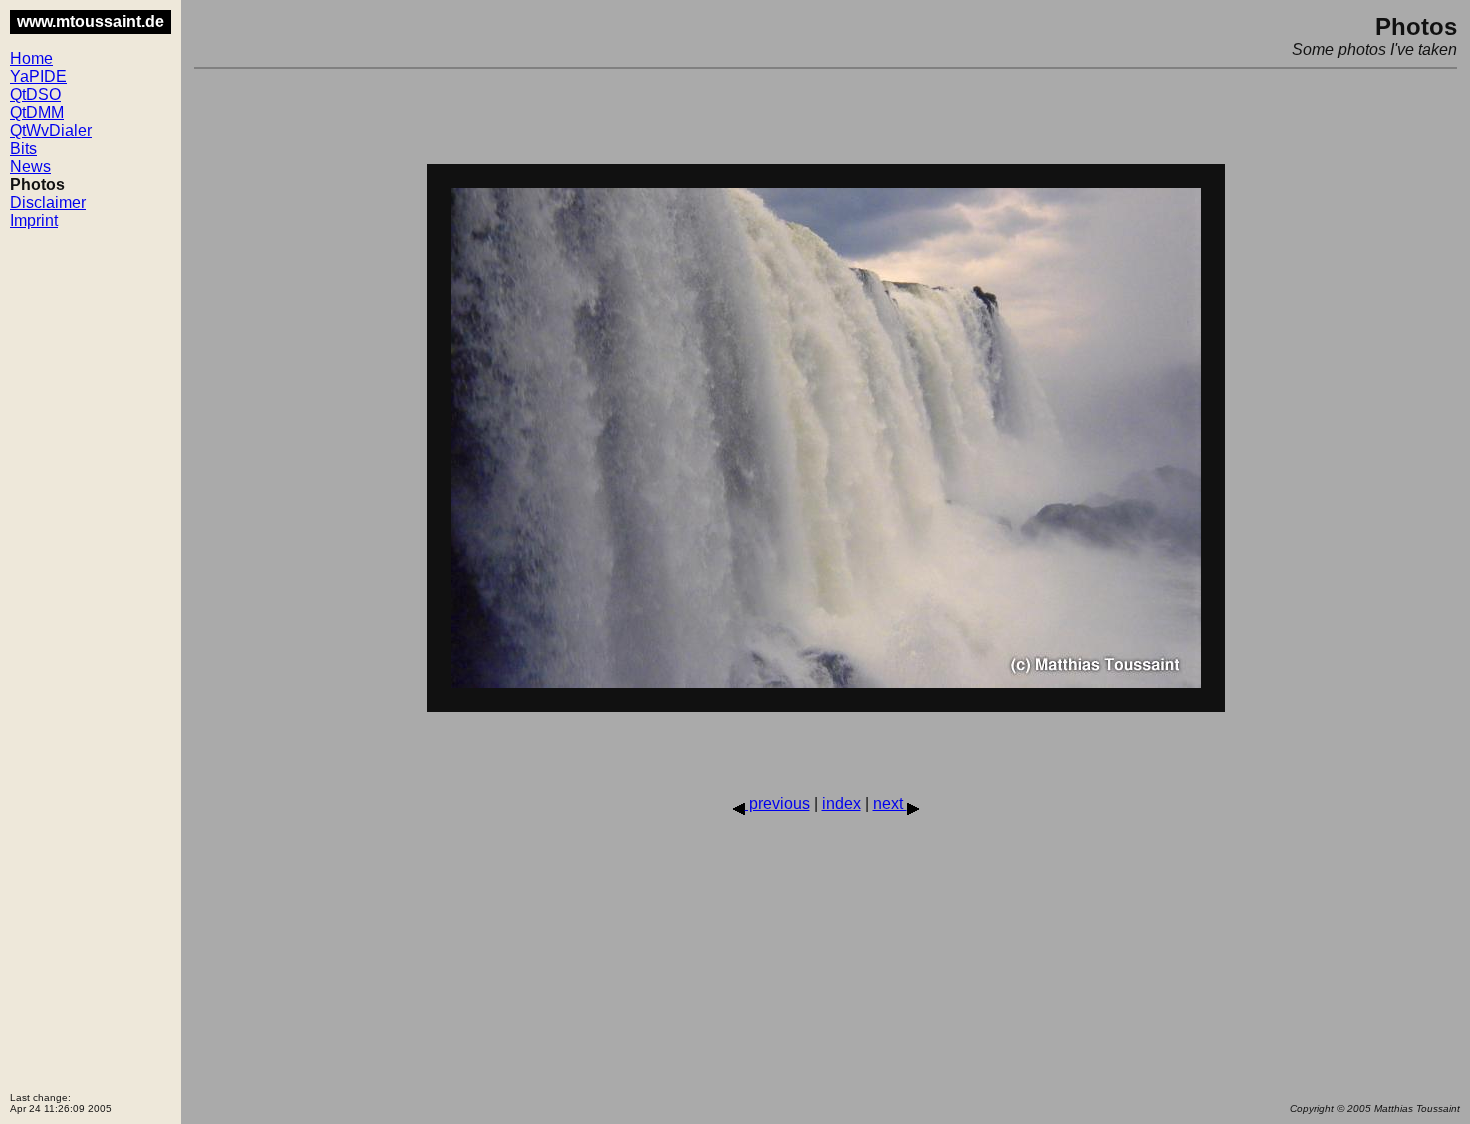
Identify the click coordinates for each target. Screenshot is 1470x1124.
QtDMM (37, 112)
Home (31, 58)
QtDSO (35, 94)
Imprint (34, 220)
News (30, 166)
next (890, 803)
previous (777, 803)
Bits (23, 148)
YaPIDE (38, 76)
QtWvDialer (51, 130)
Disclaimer (48, 202)
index (841, 803)
